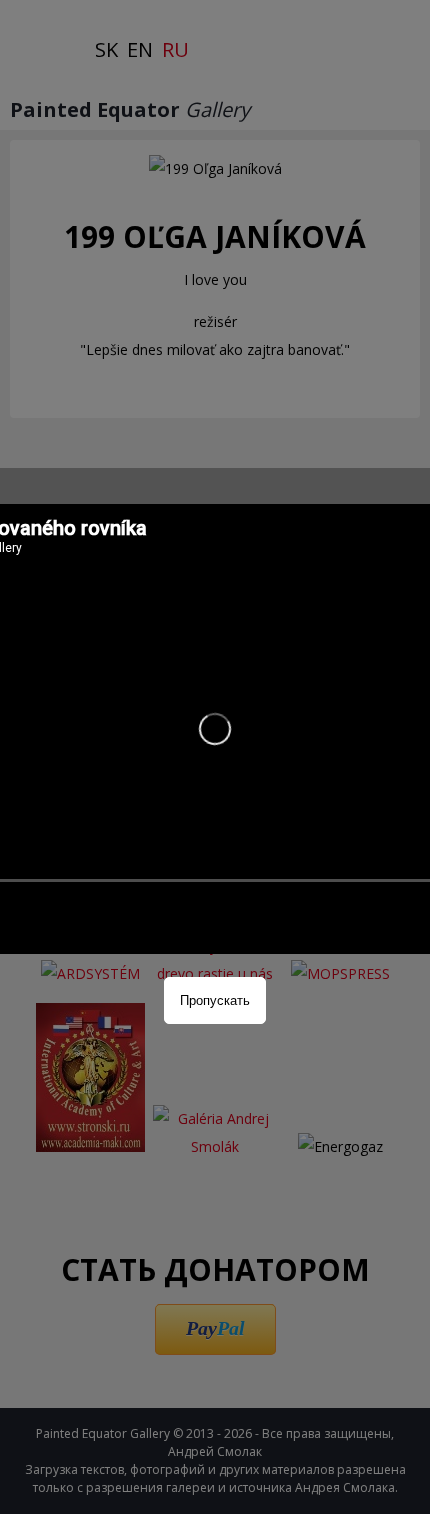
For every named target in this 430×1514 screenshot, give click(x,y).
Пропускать (215, 1000)
